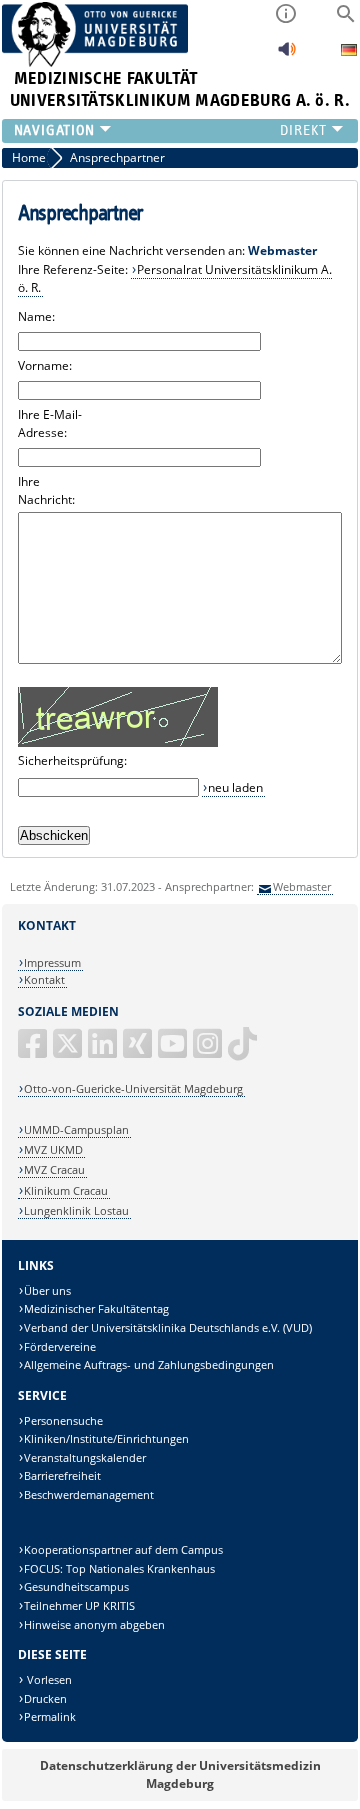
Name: (36, 316)
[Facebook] (34, 1051)
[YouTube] (174, 1051)
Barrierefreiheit (62, 1475)
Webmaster (302, 886)
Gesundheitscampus (76, 1586)
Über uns (47, 1290)
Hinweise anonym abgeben (94, 1624)
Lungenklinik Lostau (76, 1210)
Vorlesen (48, 1679)
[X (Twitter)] (69, 1051)
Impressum (52, 962)
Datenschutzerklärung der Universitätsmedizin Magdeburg (180, 1774)
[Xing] (139, 1051)
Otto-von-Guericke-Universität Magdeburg (133, 1088)
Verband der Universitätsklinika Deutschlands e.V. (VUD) (168, 1327)
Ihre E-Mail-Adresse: (50, 423)
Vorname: (45, 365)
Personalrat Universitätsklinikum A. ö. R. (175, 278)
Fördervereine (60, 1346)
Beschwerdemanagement (89, 1494)
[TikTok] (244, 1051)
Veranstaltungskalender (85, 1457)
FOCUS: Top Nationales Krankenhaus (119, 1568)
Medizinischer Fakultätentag (96, 1308)
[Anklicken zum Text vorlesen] (287, 54)
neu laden (235, 787)
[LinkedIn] (104, 1051)
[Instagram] (209, 1051)
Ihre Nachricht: (46, 490)
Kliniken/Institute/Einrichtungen (106, 1438)
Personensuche (63, 1420)
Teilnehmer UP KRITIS (79, 1605)
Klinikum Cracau (66, 1190)
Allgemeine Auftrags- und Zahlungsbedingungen (149, 1364)
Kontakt (44, 979)
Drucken (45, 1698)
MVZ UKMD (53, 1149)
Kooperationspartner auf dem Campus (123, 1549)
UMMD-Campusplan (76, 1129)
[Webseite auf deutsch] (349, 52)
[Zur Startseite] (95, 62)
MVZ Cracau (54, 1169)
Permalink (50, 1716)
